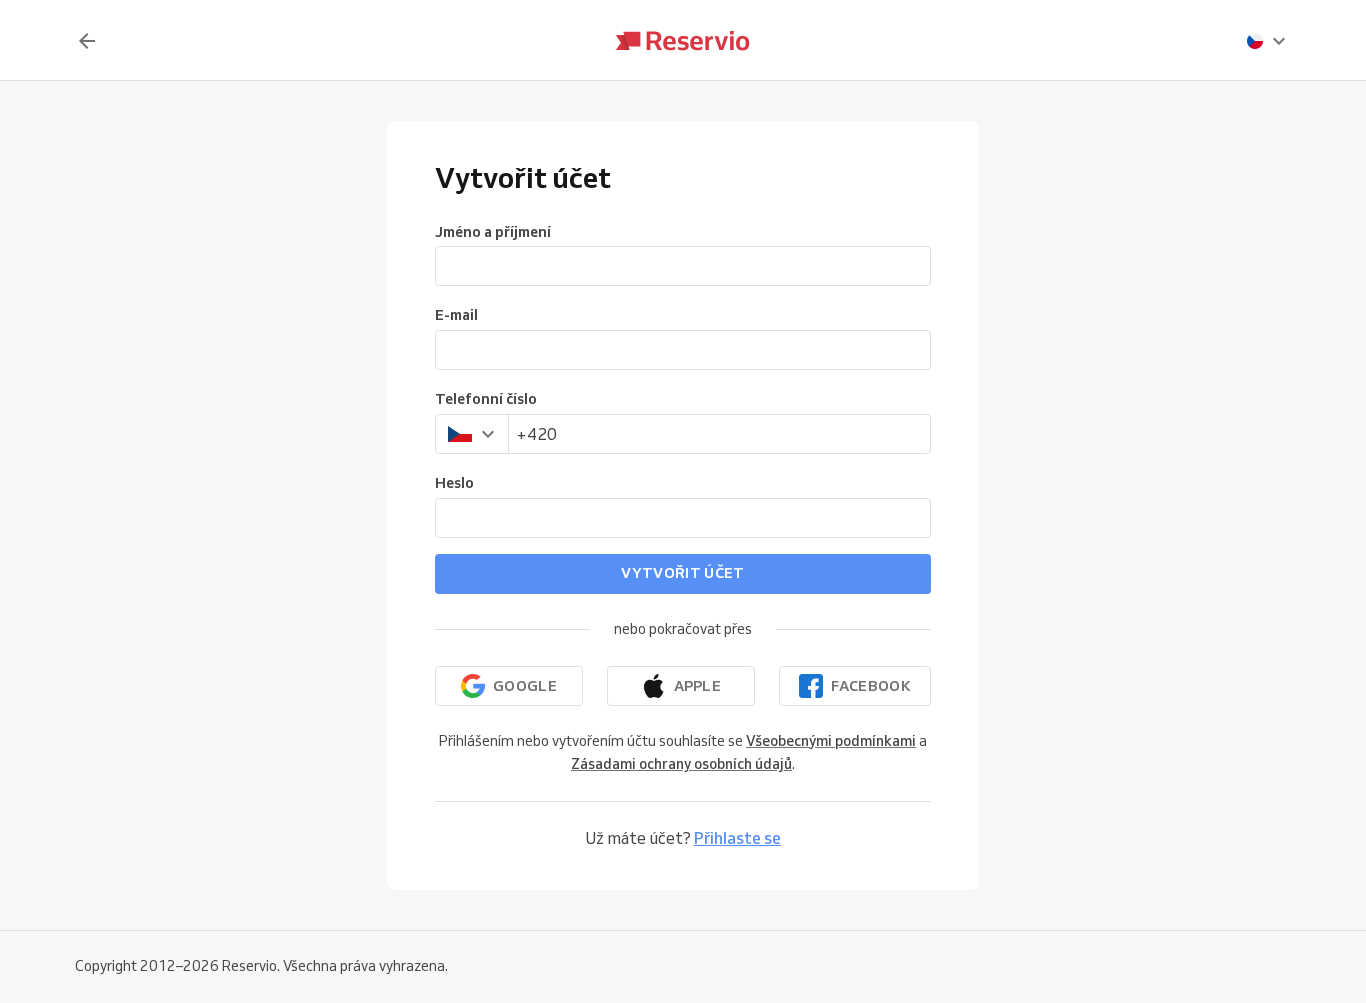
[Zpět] (87, 41)
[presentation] (1267, 41)
